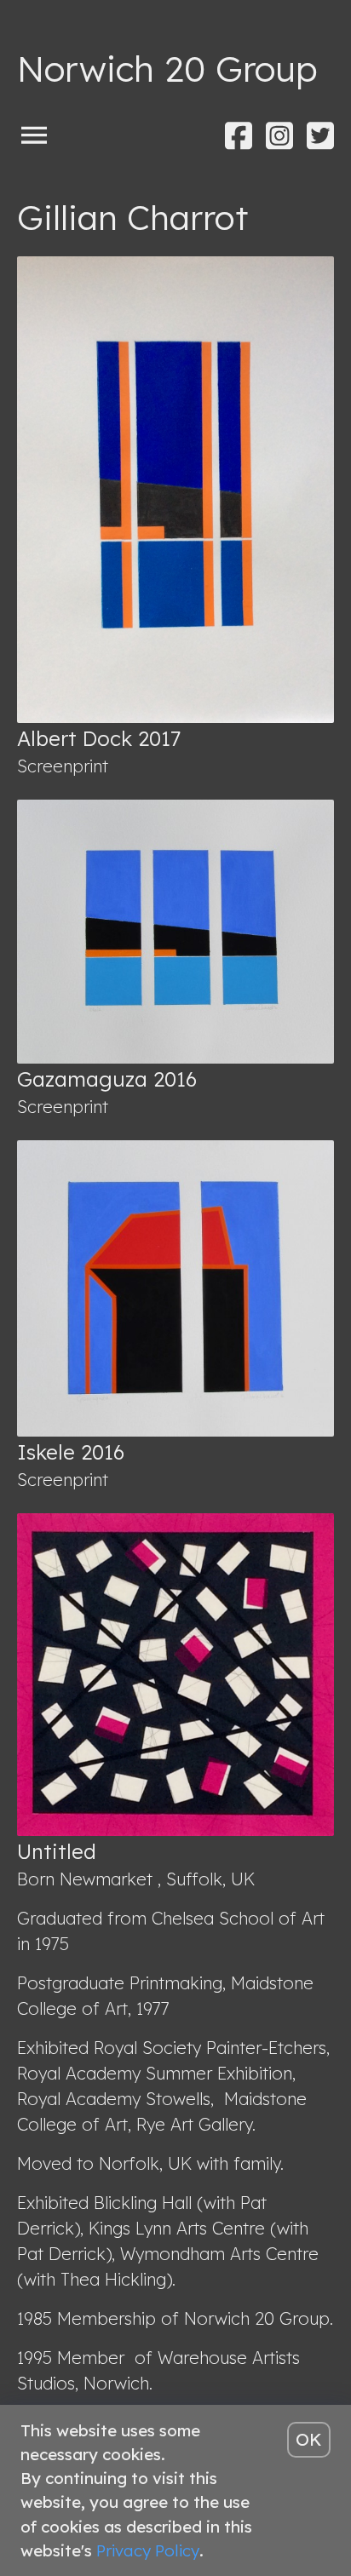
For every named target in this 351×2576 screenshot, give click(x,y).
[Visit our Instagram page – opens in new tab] (279, 136)
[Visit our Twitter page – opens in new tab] (320, 136)
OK (309, 2439)
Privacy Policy (148, 2550)
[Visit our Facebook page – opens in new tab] (239, 136)
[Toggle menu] (34, 134)
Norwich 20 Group (167, 69)
